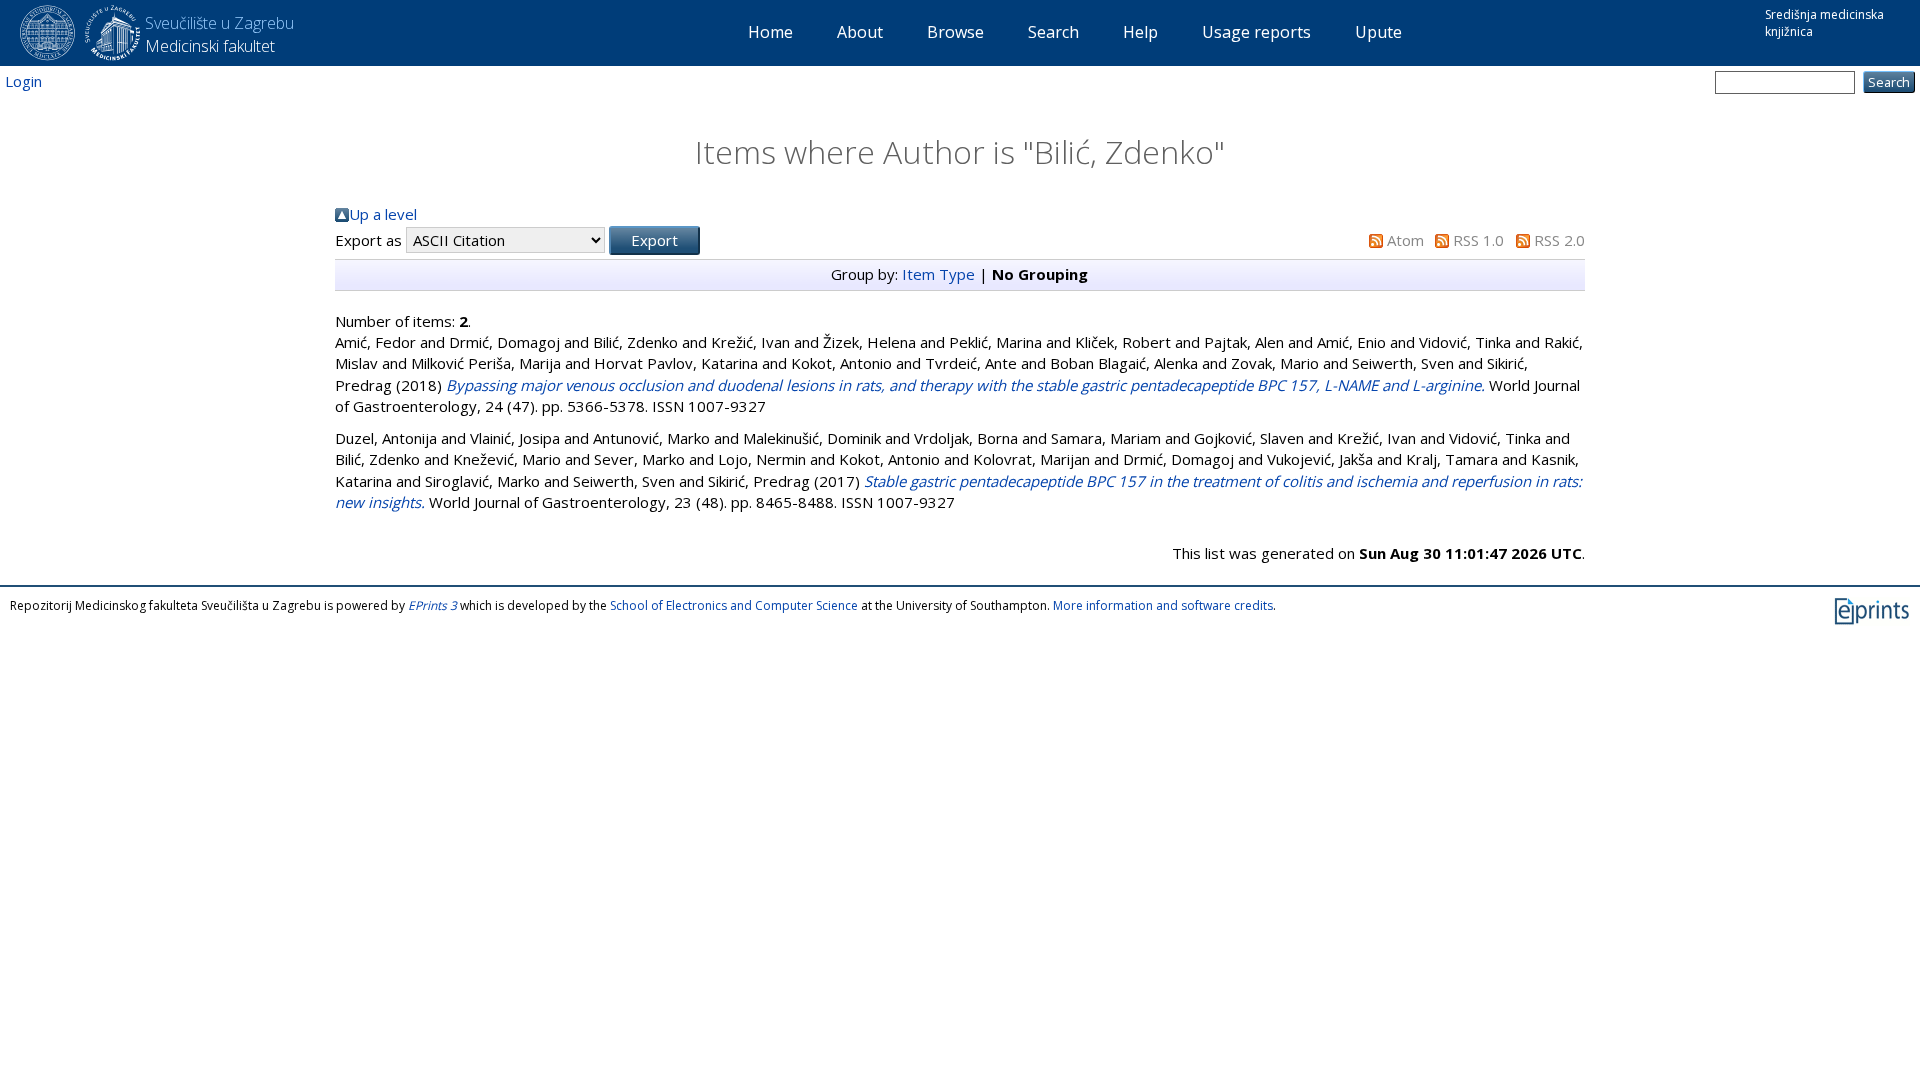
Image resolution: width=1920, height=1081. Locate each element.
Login (23, 81)
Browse (955, 32)
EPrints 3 (432, 605)
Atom (1405, 240)
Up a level (383, 214)
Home (770, 32)
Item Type (938, 274)
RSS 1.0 (1478, 240)
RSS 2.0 (1559, 240)
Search (1053, 32)
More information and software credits (1163, 605)
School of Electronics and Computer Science (734, 605)
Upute (1378, 32)
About (860, 32)
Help (1140, 32)
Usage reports (1256, 32)
